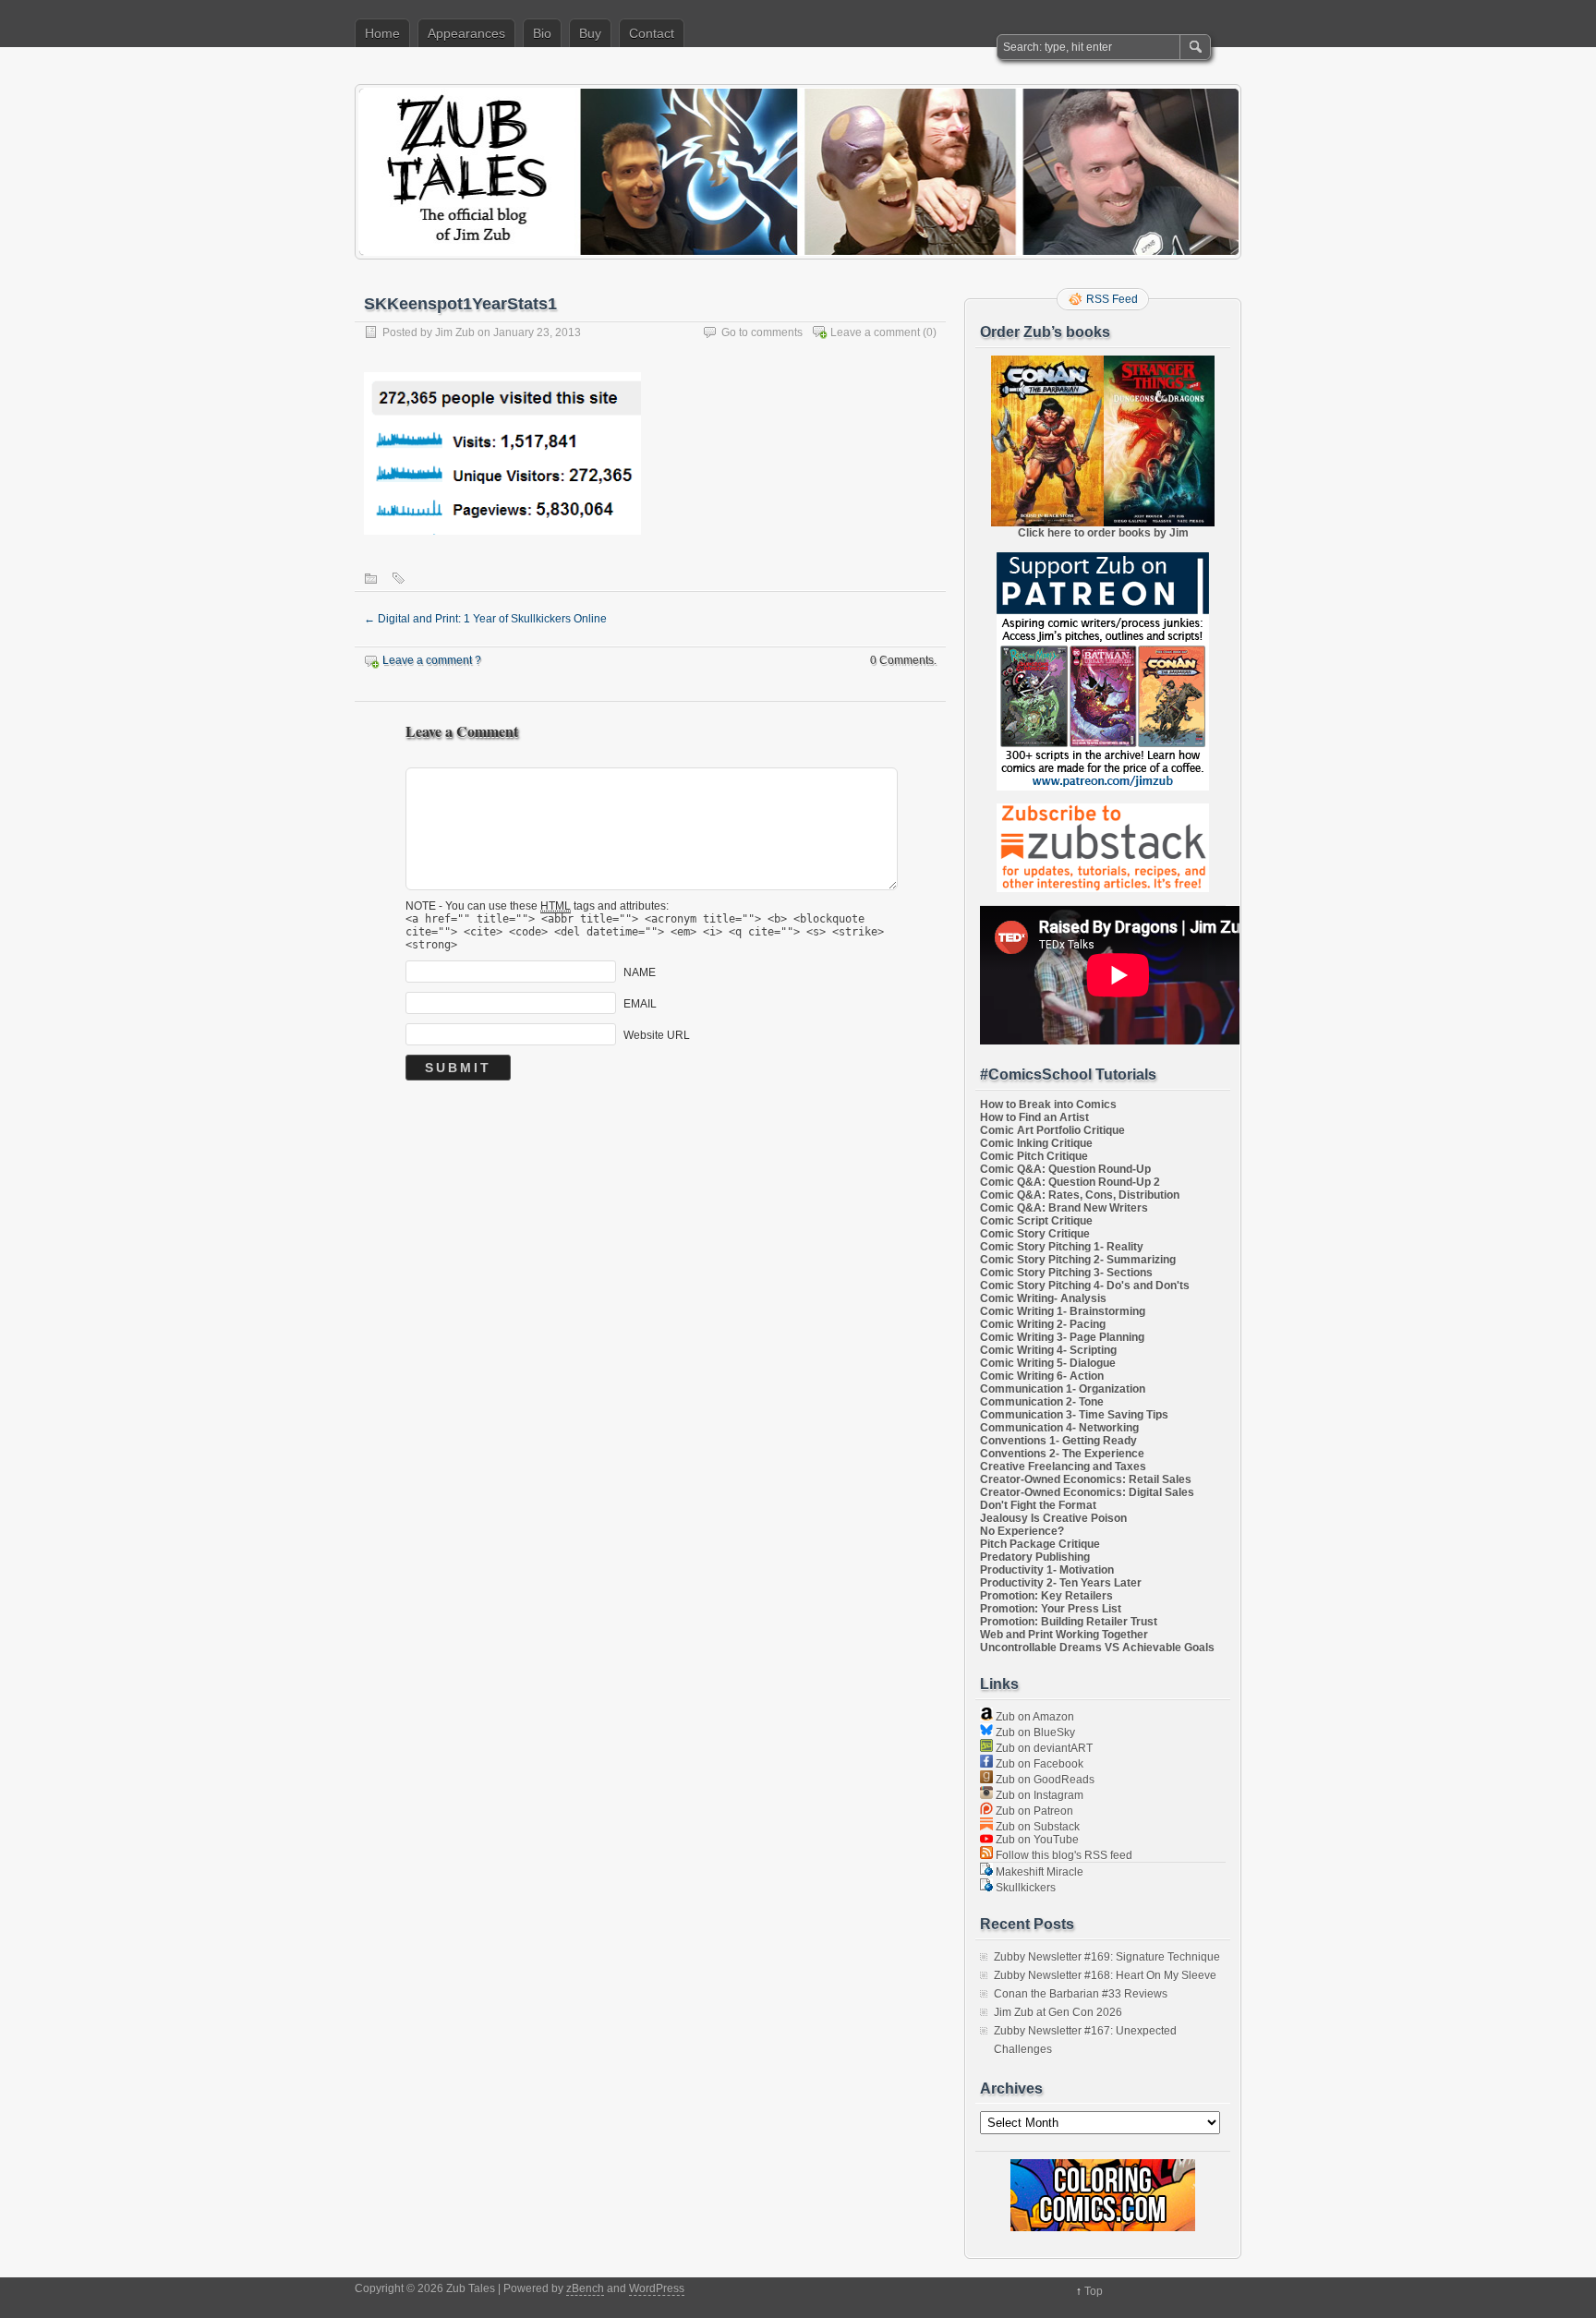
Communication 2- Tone (1042, 1402)
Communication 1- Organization (1063, 1389)
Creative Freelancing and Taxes (1063, 1467)
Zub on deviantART (1043, 1748)
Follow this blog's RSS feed (1063, 1855)
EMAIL (640, 1003)
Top (1094, 2291)
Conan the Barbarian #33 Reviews (1081, 1994)
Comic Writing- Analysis (1043, 1298)
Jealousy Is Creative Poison (1053, 1518)
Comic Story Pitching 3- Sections (1066, 1273)
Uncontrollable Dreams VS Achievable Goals (1097, 1648)
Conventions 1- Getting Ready (1058, 1441)
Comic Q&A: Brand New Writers (1064, 1208)
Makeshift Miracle (1038, 1872)
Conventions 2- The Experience (1062, 1454)
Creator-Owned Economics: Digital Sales (1087, 1492)
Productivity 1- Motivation (1047, 1570)
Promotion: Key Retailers (1046, 1596)
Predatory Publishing (1035, 1557)
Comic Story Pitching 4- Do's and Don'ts (1085, 1286)
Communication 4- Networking (1059, 1428)
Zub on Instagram (1038, 1795)
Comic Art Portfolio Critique (1052, 1130)
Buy (590, 33)
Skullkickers (1024, 1888)
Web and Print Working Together (1064, 1635)
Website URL (657, 1034)
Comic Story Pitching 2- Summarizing (1078, 1260)
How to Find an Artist (1034, 1117)
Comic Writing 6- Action (1042, 1376)
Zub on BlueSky (1034, 1732)
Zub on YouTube (1036, 1840)
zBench (585, 2288)
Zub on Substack (1036, 1827)
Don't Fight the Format (1038, 1505)
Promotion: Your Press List (1051, 1609)
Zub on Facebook (1038, 1764)
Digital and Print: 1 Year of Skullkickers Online (485, 619)
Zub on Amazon (1034, 1717)
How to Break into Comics (1048, 1105)
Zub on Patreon (1033, 1811)
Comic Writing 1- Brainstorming (1063, 1311)
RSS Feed (1112, 299)
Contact (652, 33)
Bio (542, 33)
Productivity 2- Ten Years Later (1061, 1583)
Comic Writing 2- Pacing (1043, 1324)
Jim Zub (455, 332)
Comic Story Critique (1035, 1234)
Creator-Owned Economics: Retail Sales (1086, 1479)
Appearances (466, 33)
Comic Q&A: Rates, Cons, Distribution (1080, 1195)
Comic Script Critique (1036, 1221)
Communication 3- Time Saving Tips (1074, 1415)
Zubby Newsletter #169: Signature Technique (1107, 1957)
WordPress (657, 2288)
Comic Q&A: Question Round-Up (1065, 1169)
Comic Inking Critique (1036, 1143)
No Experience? (1022, 1531)
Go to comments (762, 332)
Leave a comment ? (432, 660)
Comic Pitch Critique (1034, 1156)
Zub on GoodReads (1044, 1780)
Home (382, 33)
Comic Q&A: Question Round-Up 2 (1070, 1182)
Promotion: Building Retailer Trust (1069, 1622)
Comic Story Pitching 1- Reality (1062, 1247)
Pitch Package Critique (1040, 1544)
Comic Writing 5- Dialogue (1048, 1363)
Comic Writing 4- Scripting (1048, 1350)
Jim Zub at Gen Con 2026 (1058, 2012)
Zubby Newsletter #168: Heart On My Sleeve (1105, 1975)
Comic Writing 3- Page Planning (1062, 1337)
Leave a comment (875, 332)
